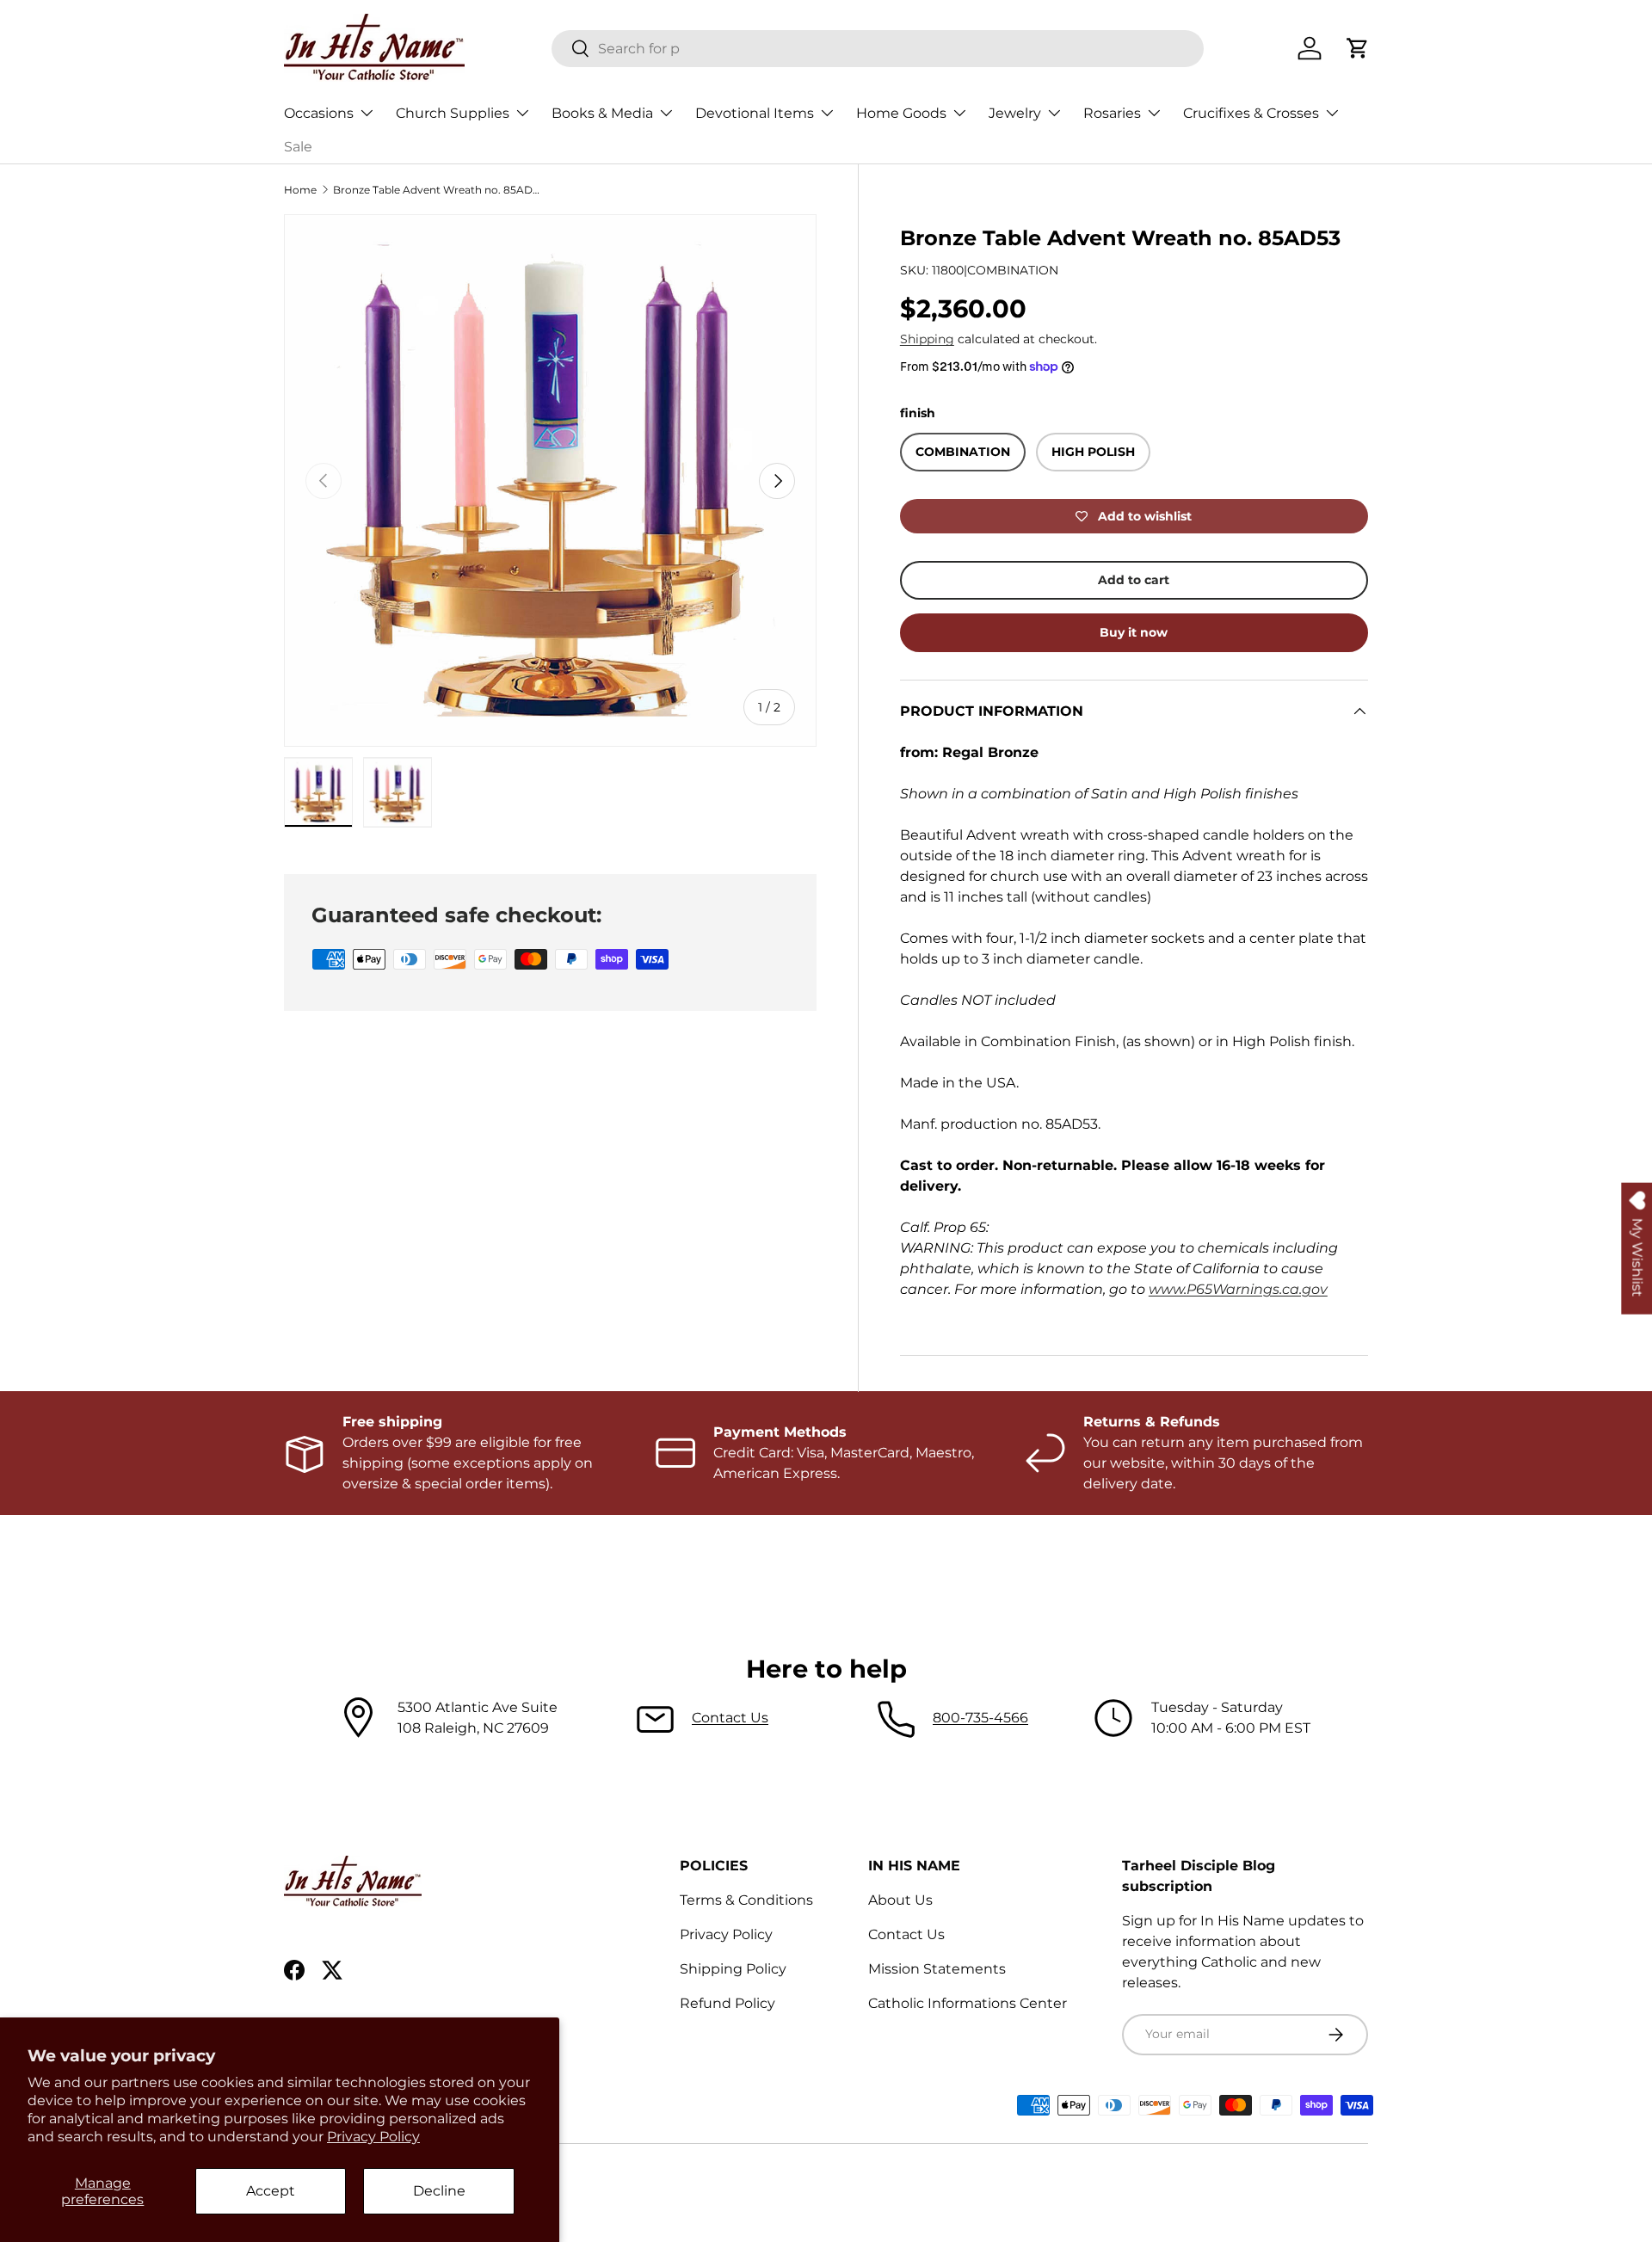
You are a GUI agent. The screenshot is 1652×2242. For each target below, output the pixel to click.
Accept (271, 2191)
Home (300, 190)
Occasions (319, 113)
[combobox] (878, 49)
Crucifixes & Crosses (1251, 113)
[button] (1358, 48)
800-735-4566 (980, 1718)
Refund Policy (727, 2003)
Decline (439, 2191)
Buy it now (1134, 632)
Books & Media (602, 113)
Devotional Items (755, 113)
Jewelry (1015, 113)
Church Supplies (453, 113)
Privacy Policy (373, 2137)
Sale (298, 147)
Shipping (927, 340)
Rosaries (1112, 113)
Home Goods (901, 113)
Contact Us (730, 1718)
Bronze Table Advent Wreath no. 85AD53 (436, 190)
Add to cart (1134, 580)
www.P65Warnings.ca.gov (1238, 1289)
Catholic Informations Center (968, 2003)
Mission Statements (937, 1969)
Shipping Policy (733, 1969)
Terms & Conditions (746, 1900)
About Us (900, 1900)
